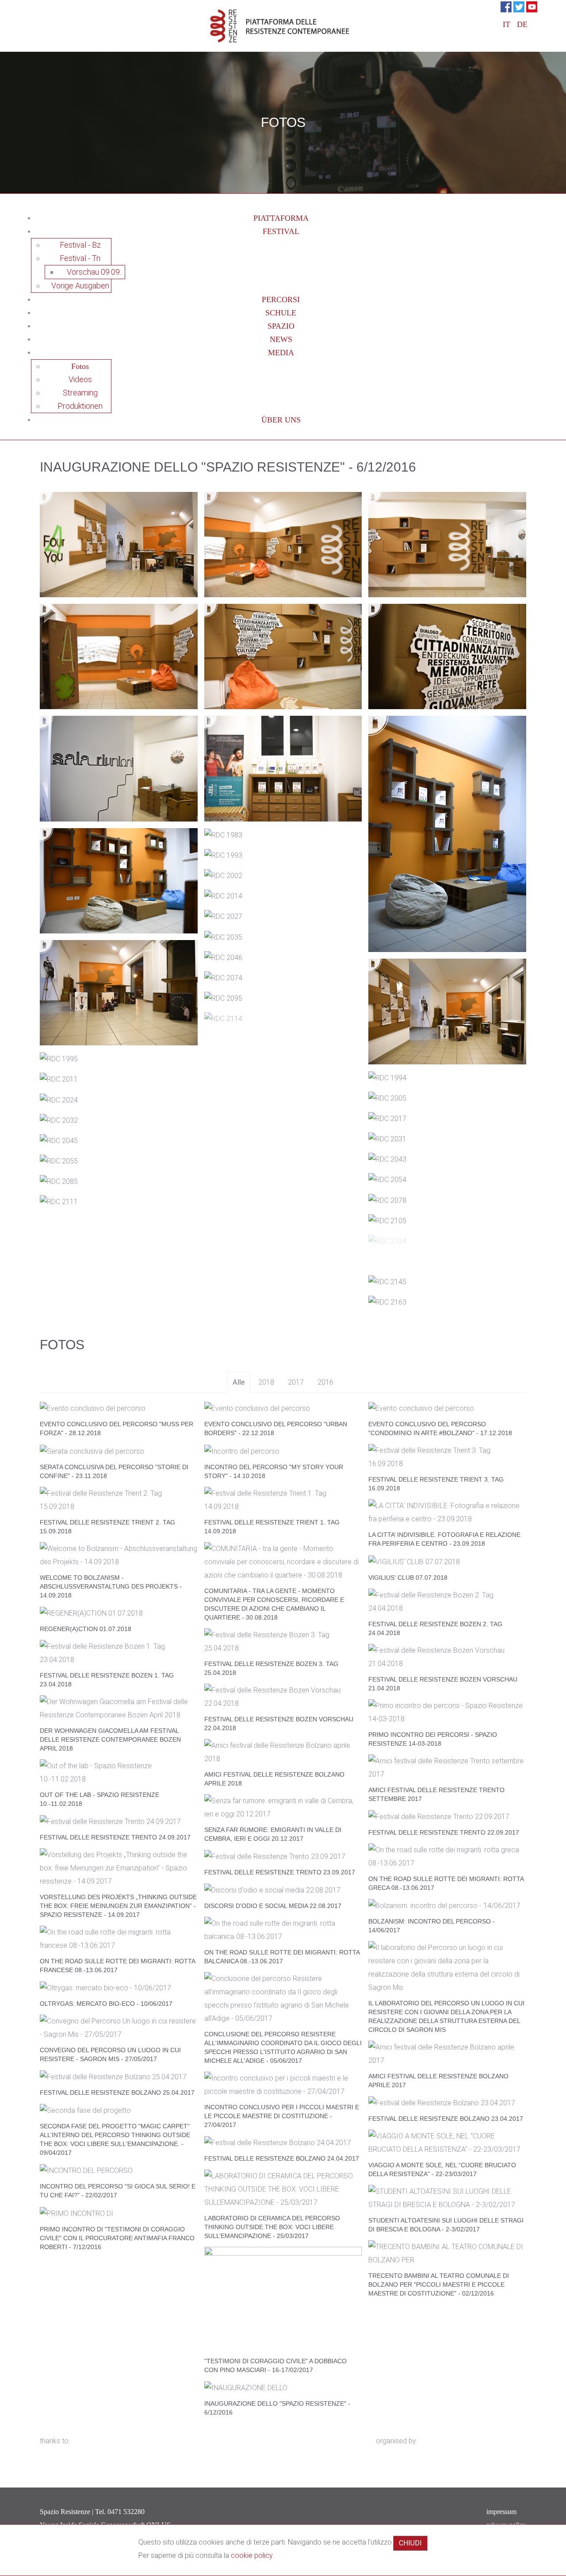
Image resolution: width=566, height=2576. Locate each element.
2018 (266, 1382)
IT (508, 24)
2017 (296, 1382)
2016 (325, 1382)
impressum (501, 2512)
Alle (239, 1382)
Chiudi (410, 2543)
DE (522, 24)
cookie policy (252, 2555)
